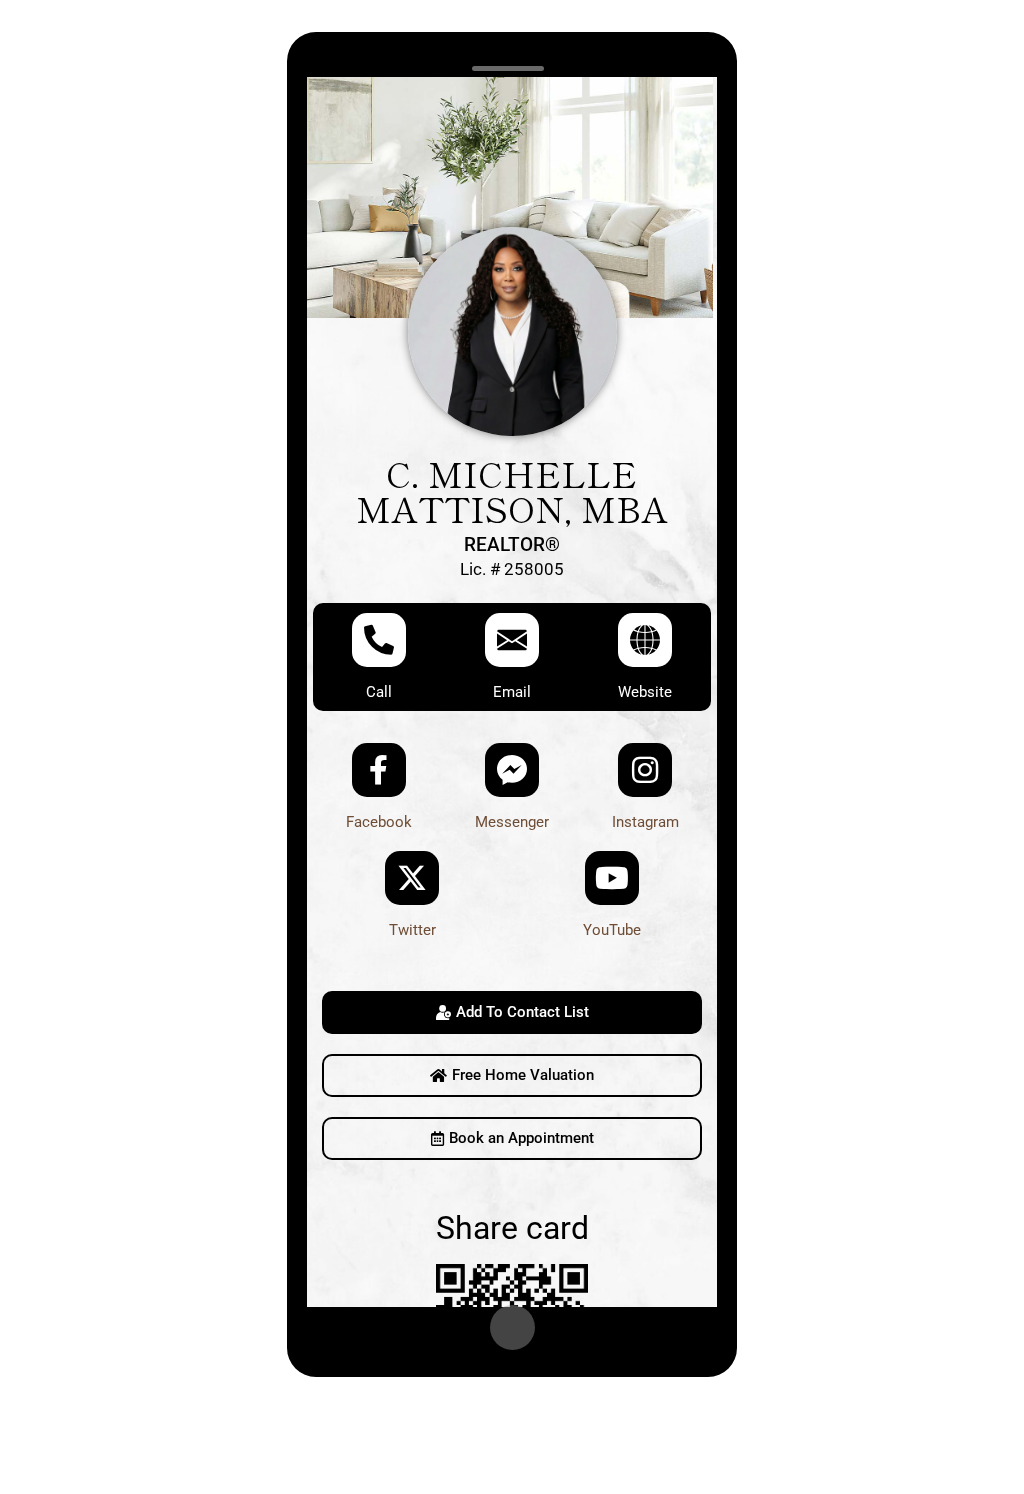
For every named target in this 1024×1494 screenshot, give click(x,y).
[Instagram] (645, 770)
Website (645, 692)
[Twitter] (412, 878)
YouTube (612, 930)
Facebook (379, 822)
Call (379, 692)
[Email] (512, 640)
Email (512, 692)
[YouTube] (612, 878)
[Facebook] (379, 770)
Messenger (512, 822)
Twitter (412, 930)
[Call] (379, 640)
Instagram (645, 822)
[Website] (645, 640)
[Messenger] (512, 770)
